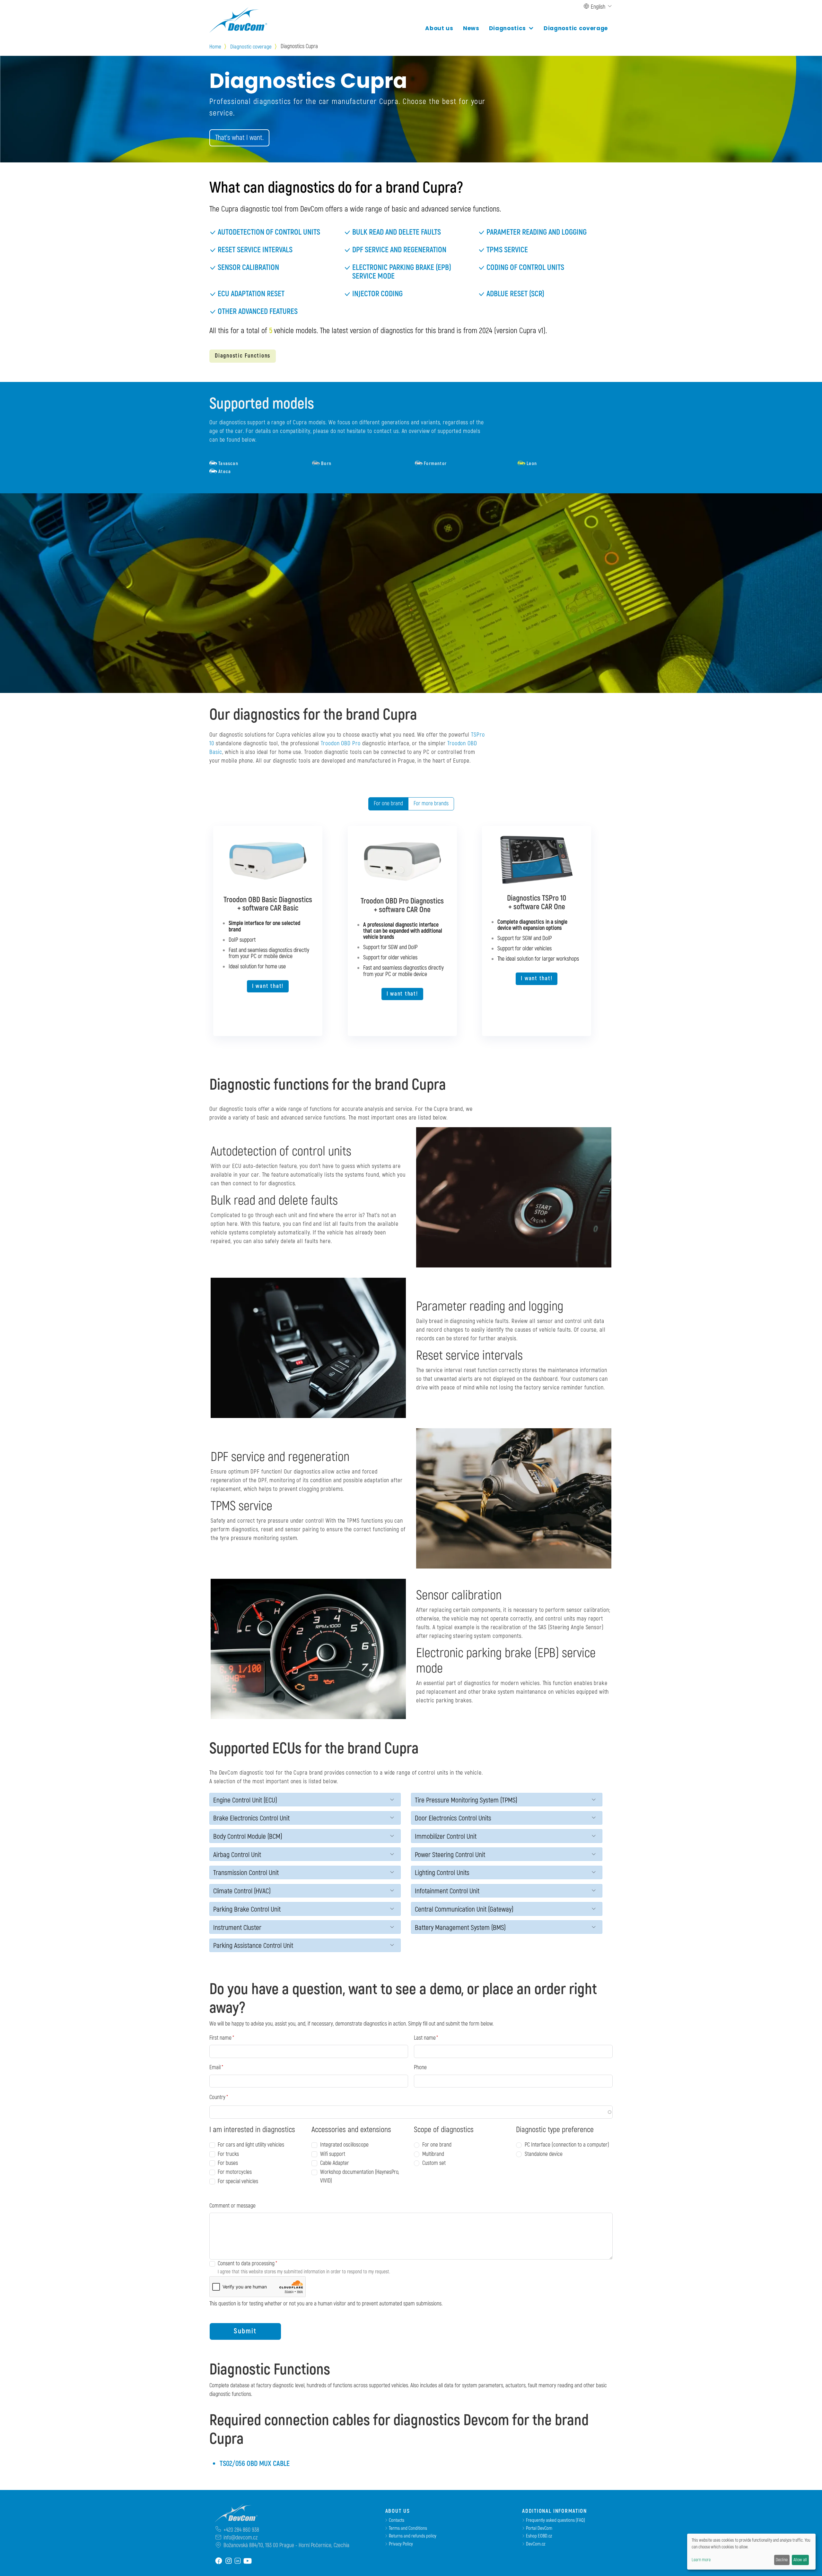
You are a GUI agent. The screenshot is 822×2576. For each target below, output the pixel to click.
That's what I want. (239, 138)
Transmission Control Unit (246, 1873)
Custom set (434, 2163)
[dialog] (751, 2552)
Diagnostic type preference (555, 2130)
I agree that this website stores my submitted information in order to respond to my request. (304, 2272)
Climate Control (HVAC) (242, 1891)
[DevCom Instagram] (229, 2561)
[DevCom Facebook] (219, 2561)
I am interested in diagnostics (252, 2130)
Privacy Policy (401, 2544)
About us (439, 28)
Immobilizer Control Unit (446, 1837)
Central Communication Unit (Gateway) (464, 1910)
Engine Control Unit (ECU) (245, 1800)
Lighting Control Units (442, 1873)
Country (217, 2097)
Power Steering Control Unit (450, 1855)
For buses (228, 2163)
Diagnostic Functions (243, 356)
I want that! (268, 986)
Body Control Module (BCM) (248, 1837)
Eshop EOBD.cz (539, 2536)
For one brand (388, 804)
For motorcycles (235, 2172)
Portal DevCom (539, 2528)
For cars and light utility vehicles (251, 2145)
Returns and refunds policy (413, 2536)
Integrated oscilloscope (344, 2145)
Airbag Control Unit (237, 1855)
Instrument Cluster (237, 1928)
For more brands (431, 804)
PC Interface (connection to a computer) (567, 2145)
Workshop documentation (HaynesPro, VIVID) (360, 2176)
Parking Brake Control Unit (247, 1910)
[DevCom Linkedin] (238, 2561)
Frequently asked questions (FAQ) (555, 2520)
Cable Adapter (335, 2163)
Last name (425, 2038)
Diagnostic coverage (576, 28)
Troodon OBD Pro (341, 743)
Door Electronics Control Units (453, 1818)
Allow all (800, 2560)
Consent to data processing (246, 2264)
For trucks (228, 2154)
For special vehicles (238, 2181)
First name (220, 2038)
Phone (420, 2067)
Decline (782, 2560)
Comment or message (232, 2206)
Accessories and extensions (351, 2130)
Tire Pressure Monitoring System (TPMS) (466, 1800)
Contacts (397, 2520)
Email (215, 2067)
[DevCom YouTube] (248, 2561)
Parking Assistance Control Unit (253, 1946)
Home (215, 47)
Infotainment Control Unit (447, 1891)
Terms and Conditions (408, 2528)
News (471, 28)
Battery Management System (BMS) (460, 1928)
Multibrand (433, 2154)
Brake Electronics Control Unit (251, 1818)
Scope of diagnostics (444, 2130)
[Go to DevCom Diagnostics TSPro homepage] (233, 2514)
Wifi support (333, 2154)
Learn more (701, 2560)
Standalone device (544, 2154)
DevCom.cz (536, 2544)
